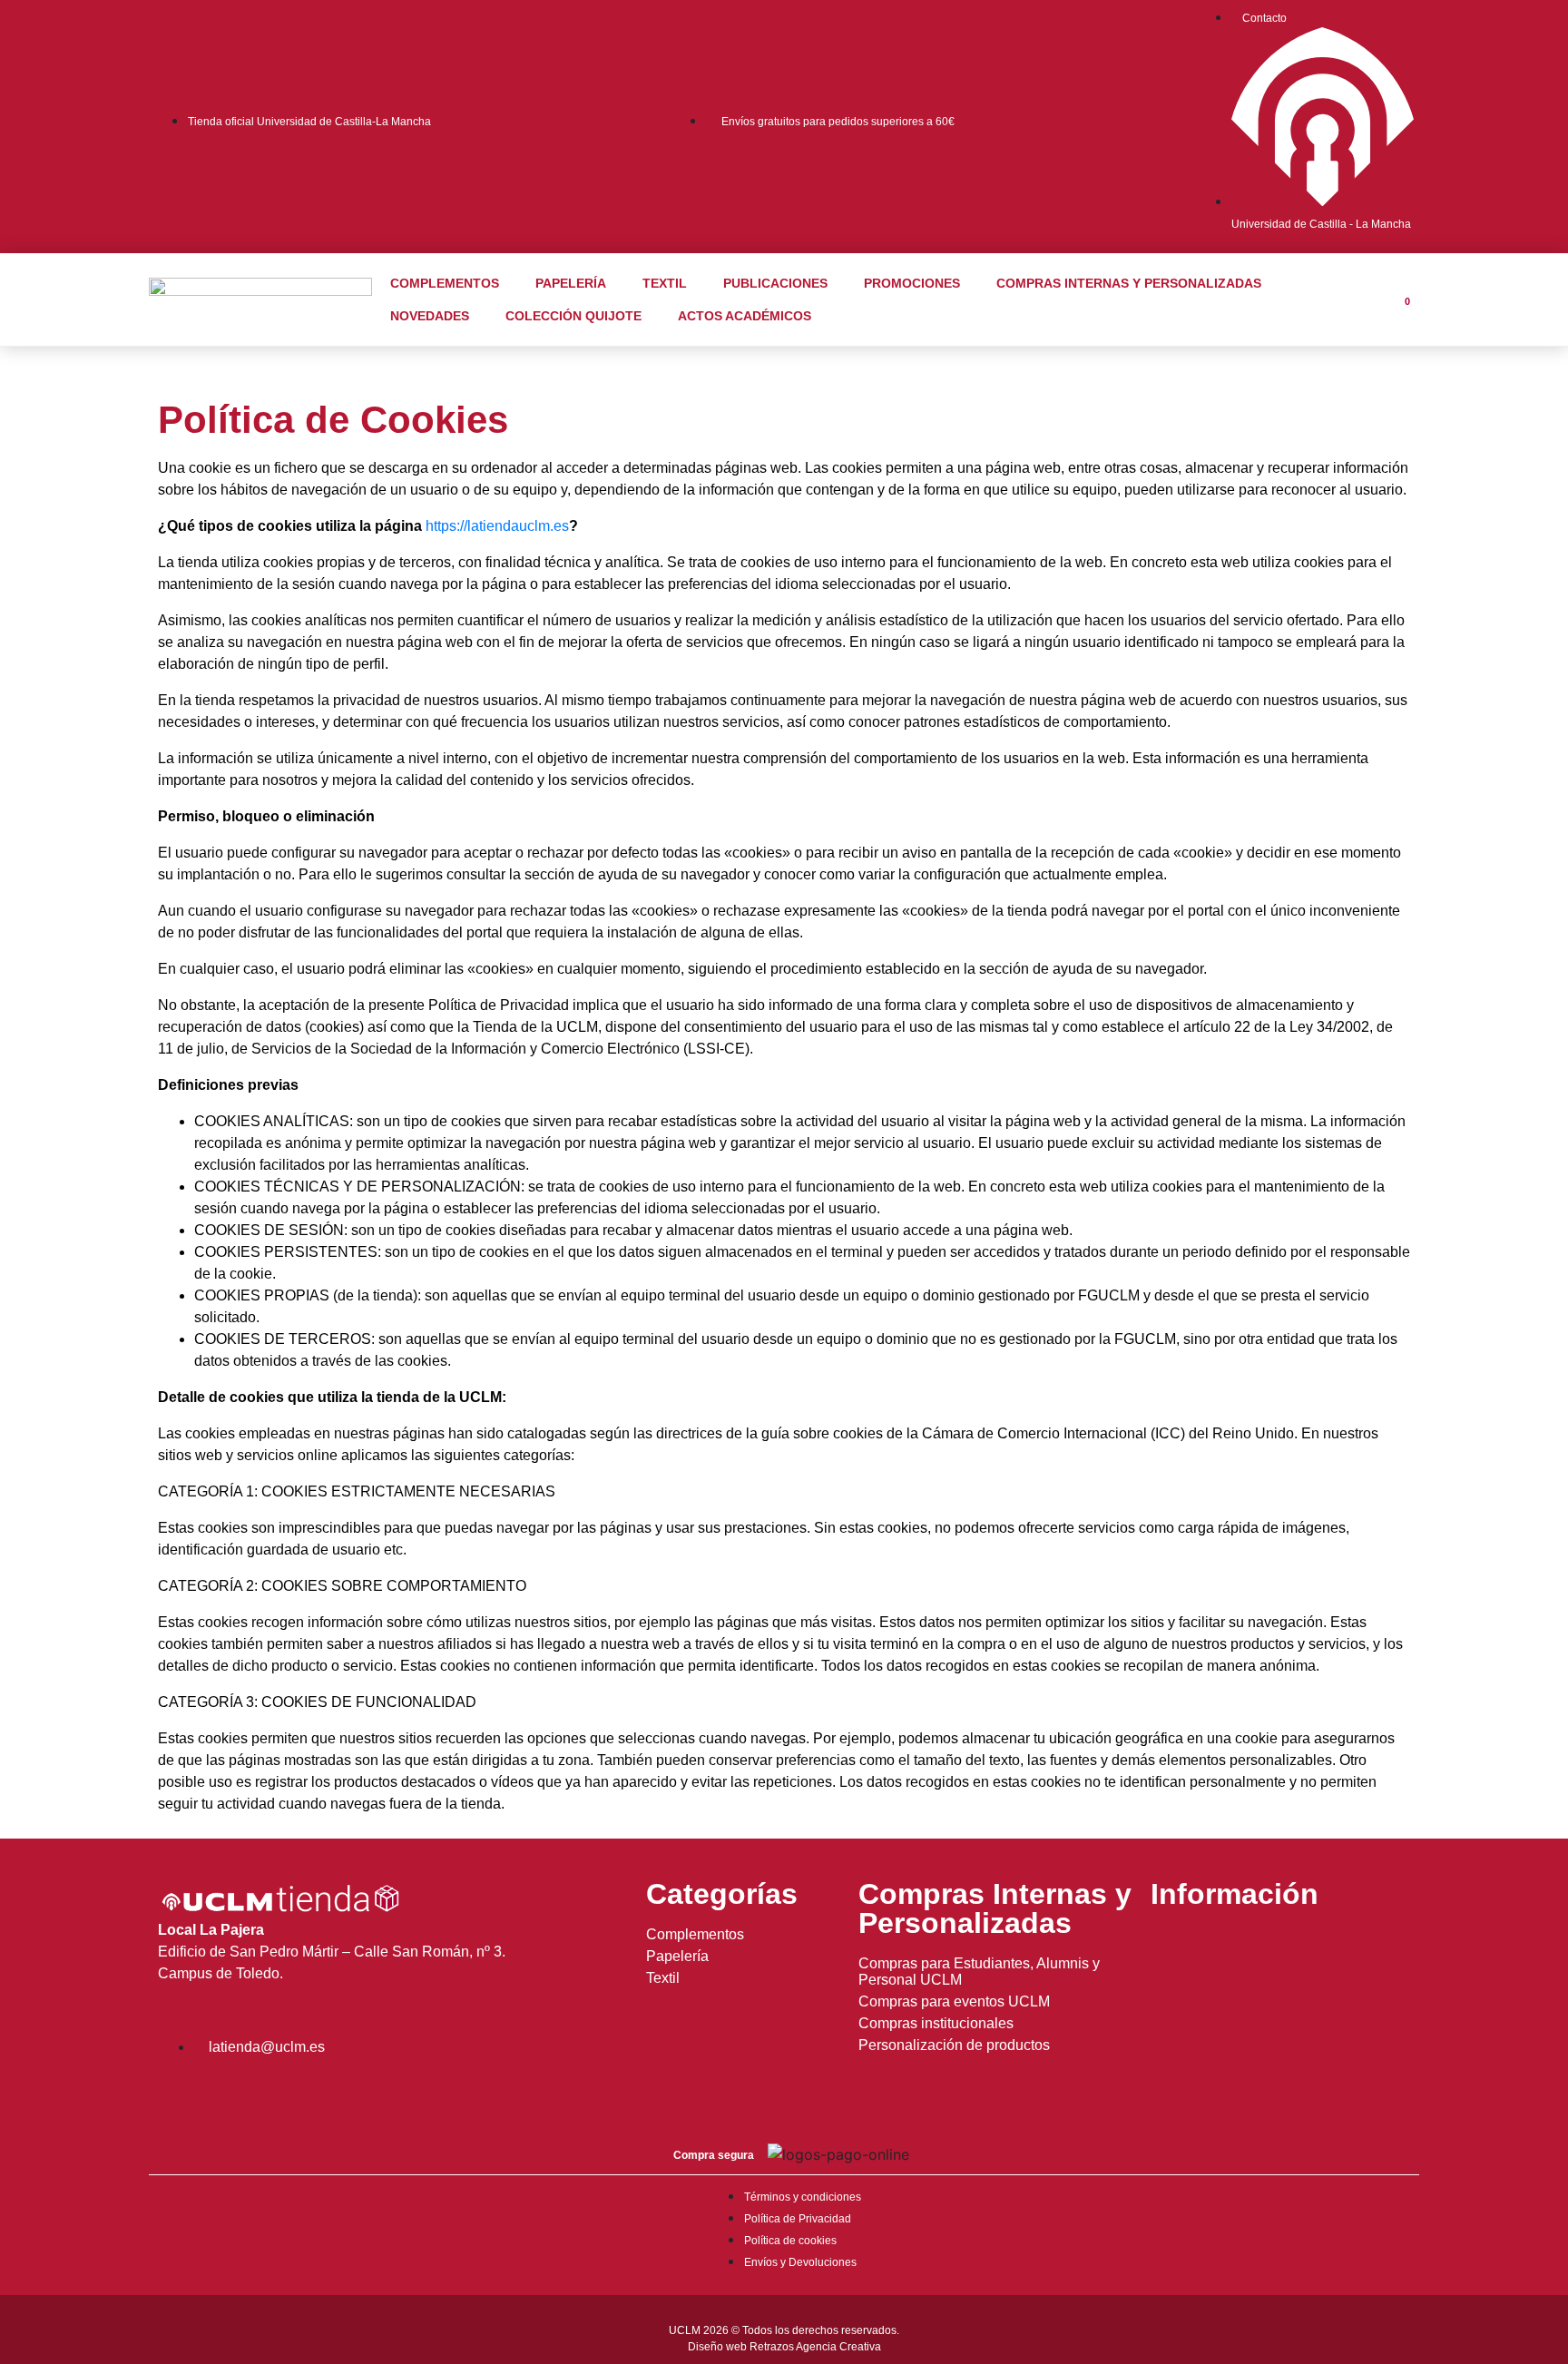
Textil (665, 283)
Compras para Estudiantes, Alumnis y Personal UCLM (979, 1972)
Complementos (445, 283)
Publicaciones (775, 283)
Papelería (571, 283)
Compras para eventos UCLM (954, 2001)
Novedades (430, 316)
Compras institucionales (936, 2023)
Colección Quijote (573, 316)
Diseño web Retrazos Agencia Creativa (784, 2347)
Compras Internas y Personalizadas (1129, 283)
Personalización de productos (954, 2045)
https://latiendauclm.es (497, 526)
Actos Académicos (745, 316)
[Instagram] (181, 2095)
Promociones (912, 283)
